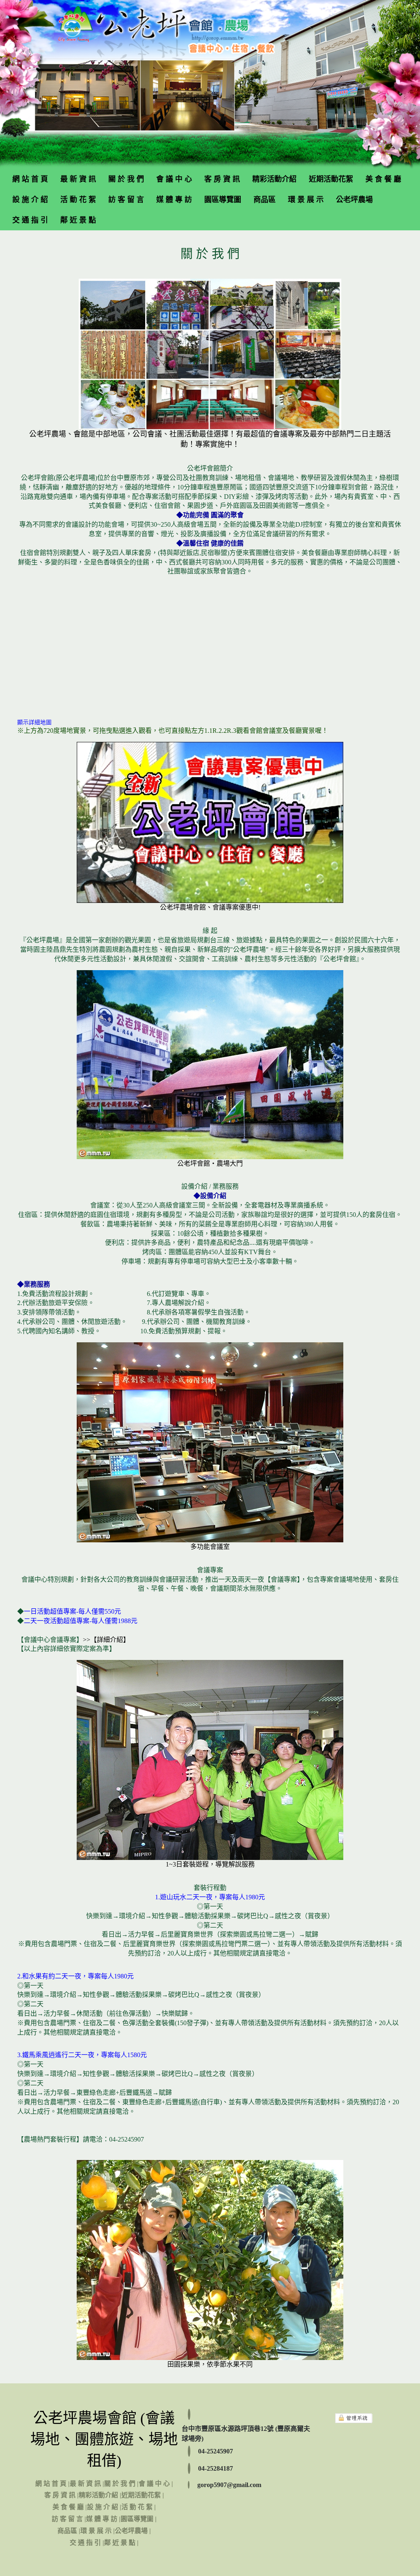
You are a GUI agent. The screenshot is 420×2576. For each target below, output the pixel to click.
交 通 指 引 (30, 220)
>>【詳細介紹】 (106, 1640)
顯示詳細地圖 (34, 722)
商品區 (265, 200)
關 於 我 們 (126, 179)
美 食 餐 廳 (383, 179)
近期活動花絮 (331, 179)
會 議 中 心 (174, 179)
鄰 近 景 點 (78, 220)
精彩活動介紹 (274, 179)
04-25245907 (216, 2451)
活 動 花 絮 (78, 200)
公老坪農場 (354, 200)
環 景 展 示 (306, 200)
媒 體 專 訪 (174, 200)
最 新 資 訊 (78, 179)
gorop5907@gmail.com (229, 2485)
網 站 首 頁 (30, 179)
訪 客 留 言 (126, 200)
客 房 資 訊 (222, 179)
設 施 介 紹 (30, 200)
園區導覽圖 (223, 200)
